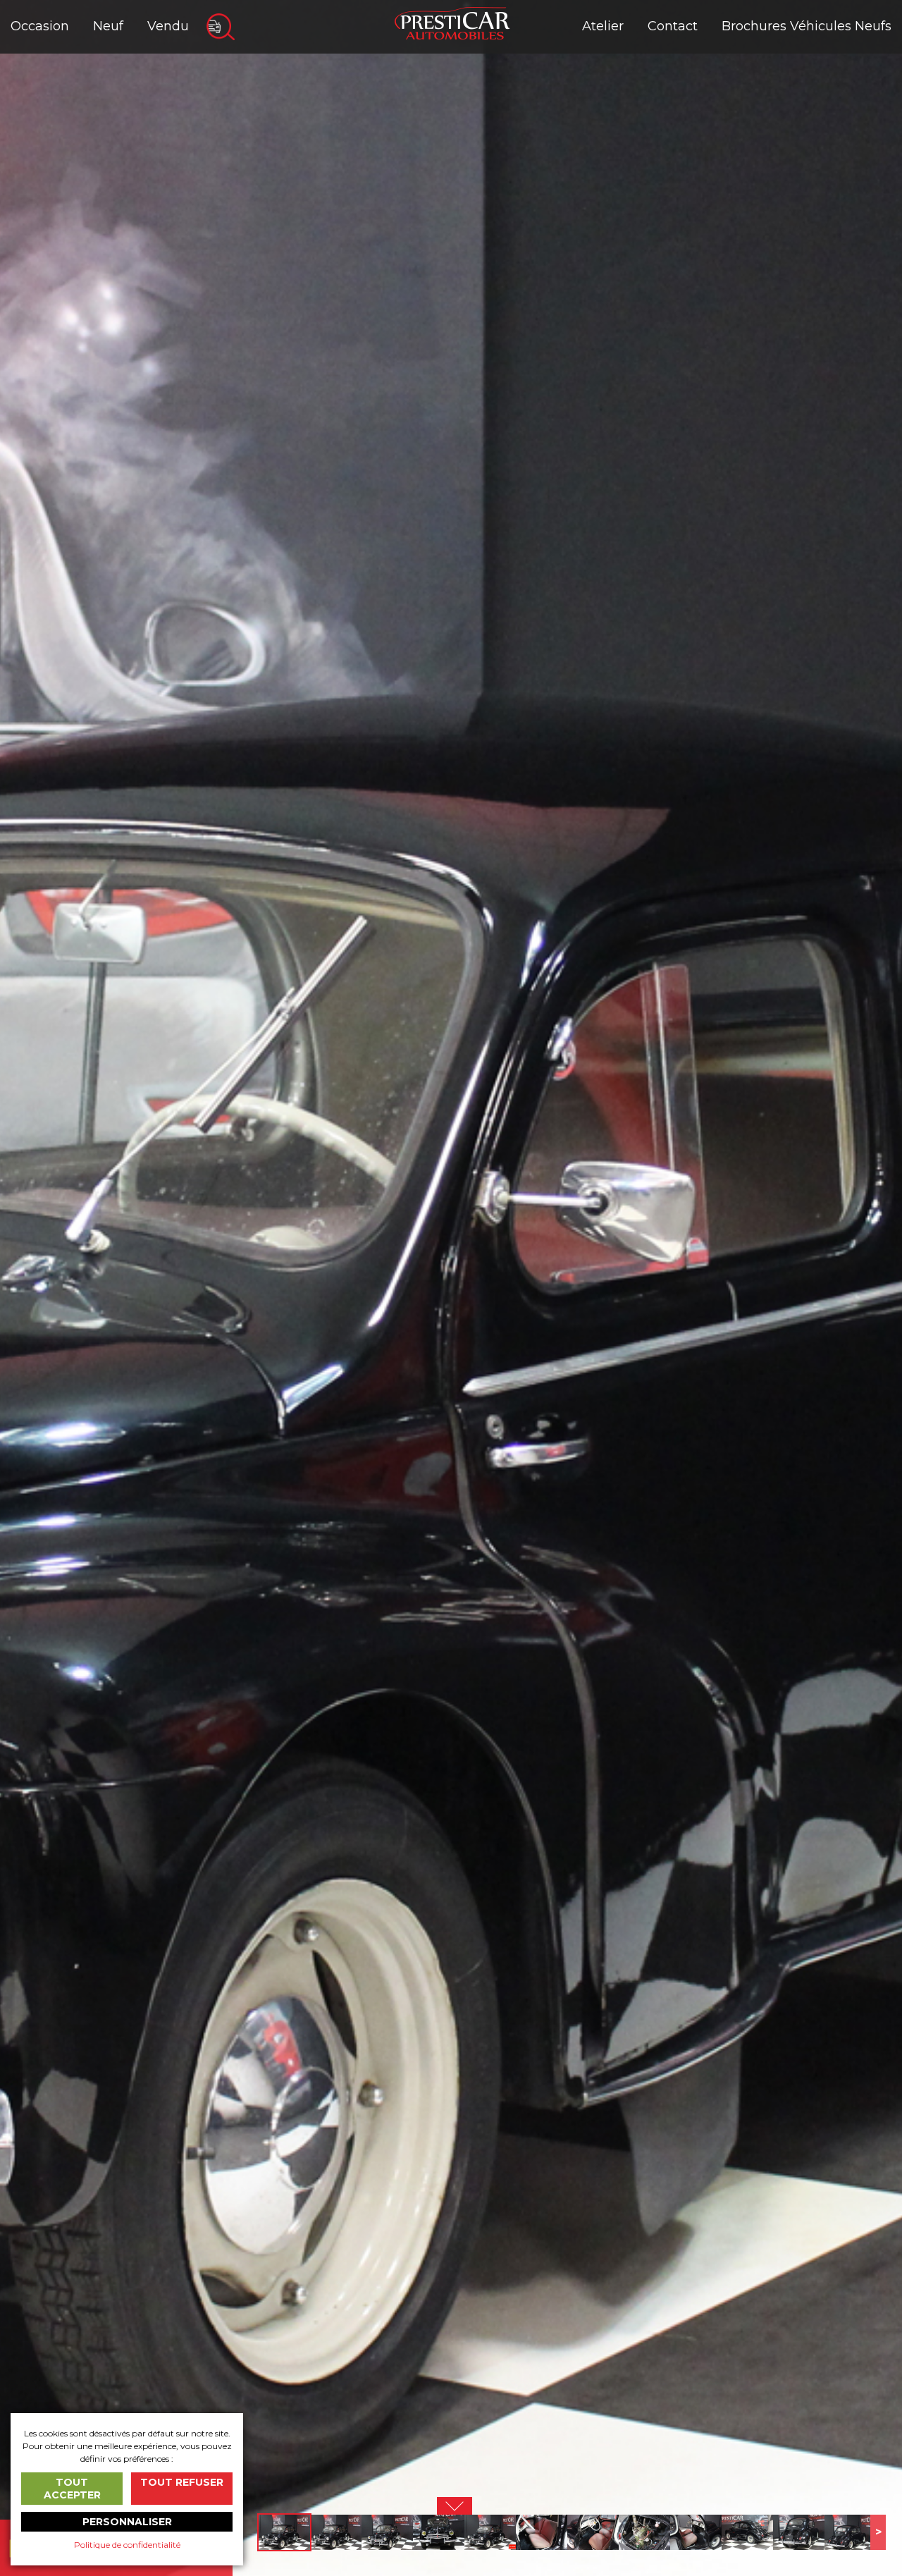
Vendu (168, 26)
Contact (673, 26)
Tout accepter (72, 2489)
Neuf (108, 26)
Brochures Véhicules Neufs (807, 26)
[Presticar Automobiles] (452, 22)
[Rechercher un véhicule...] (221, 27)
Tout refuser (182, 2482)
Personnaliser (127, 2522)
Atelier (603, 26)
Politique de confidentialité (127, 2545)
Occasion (40, 26)
